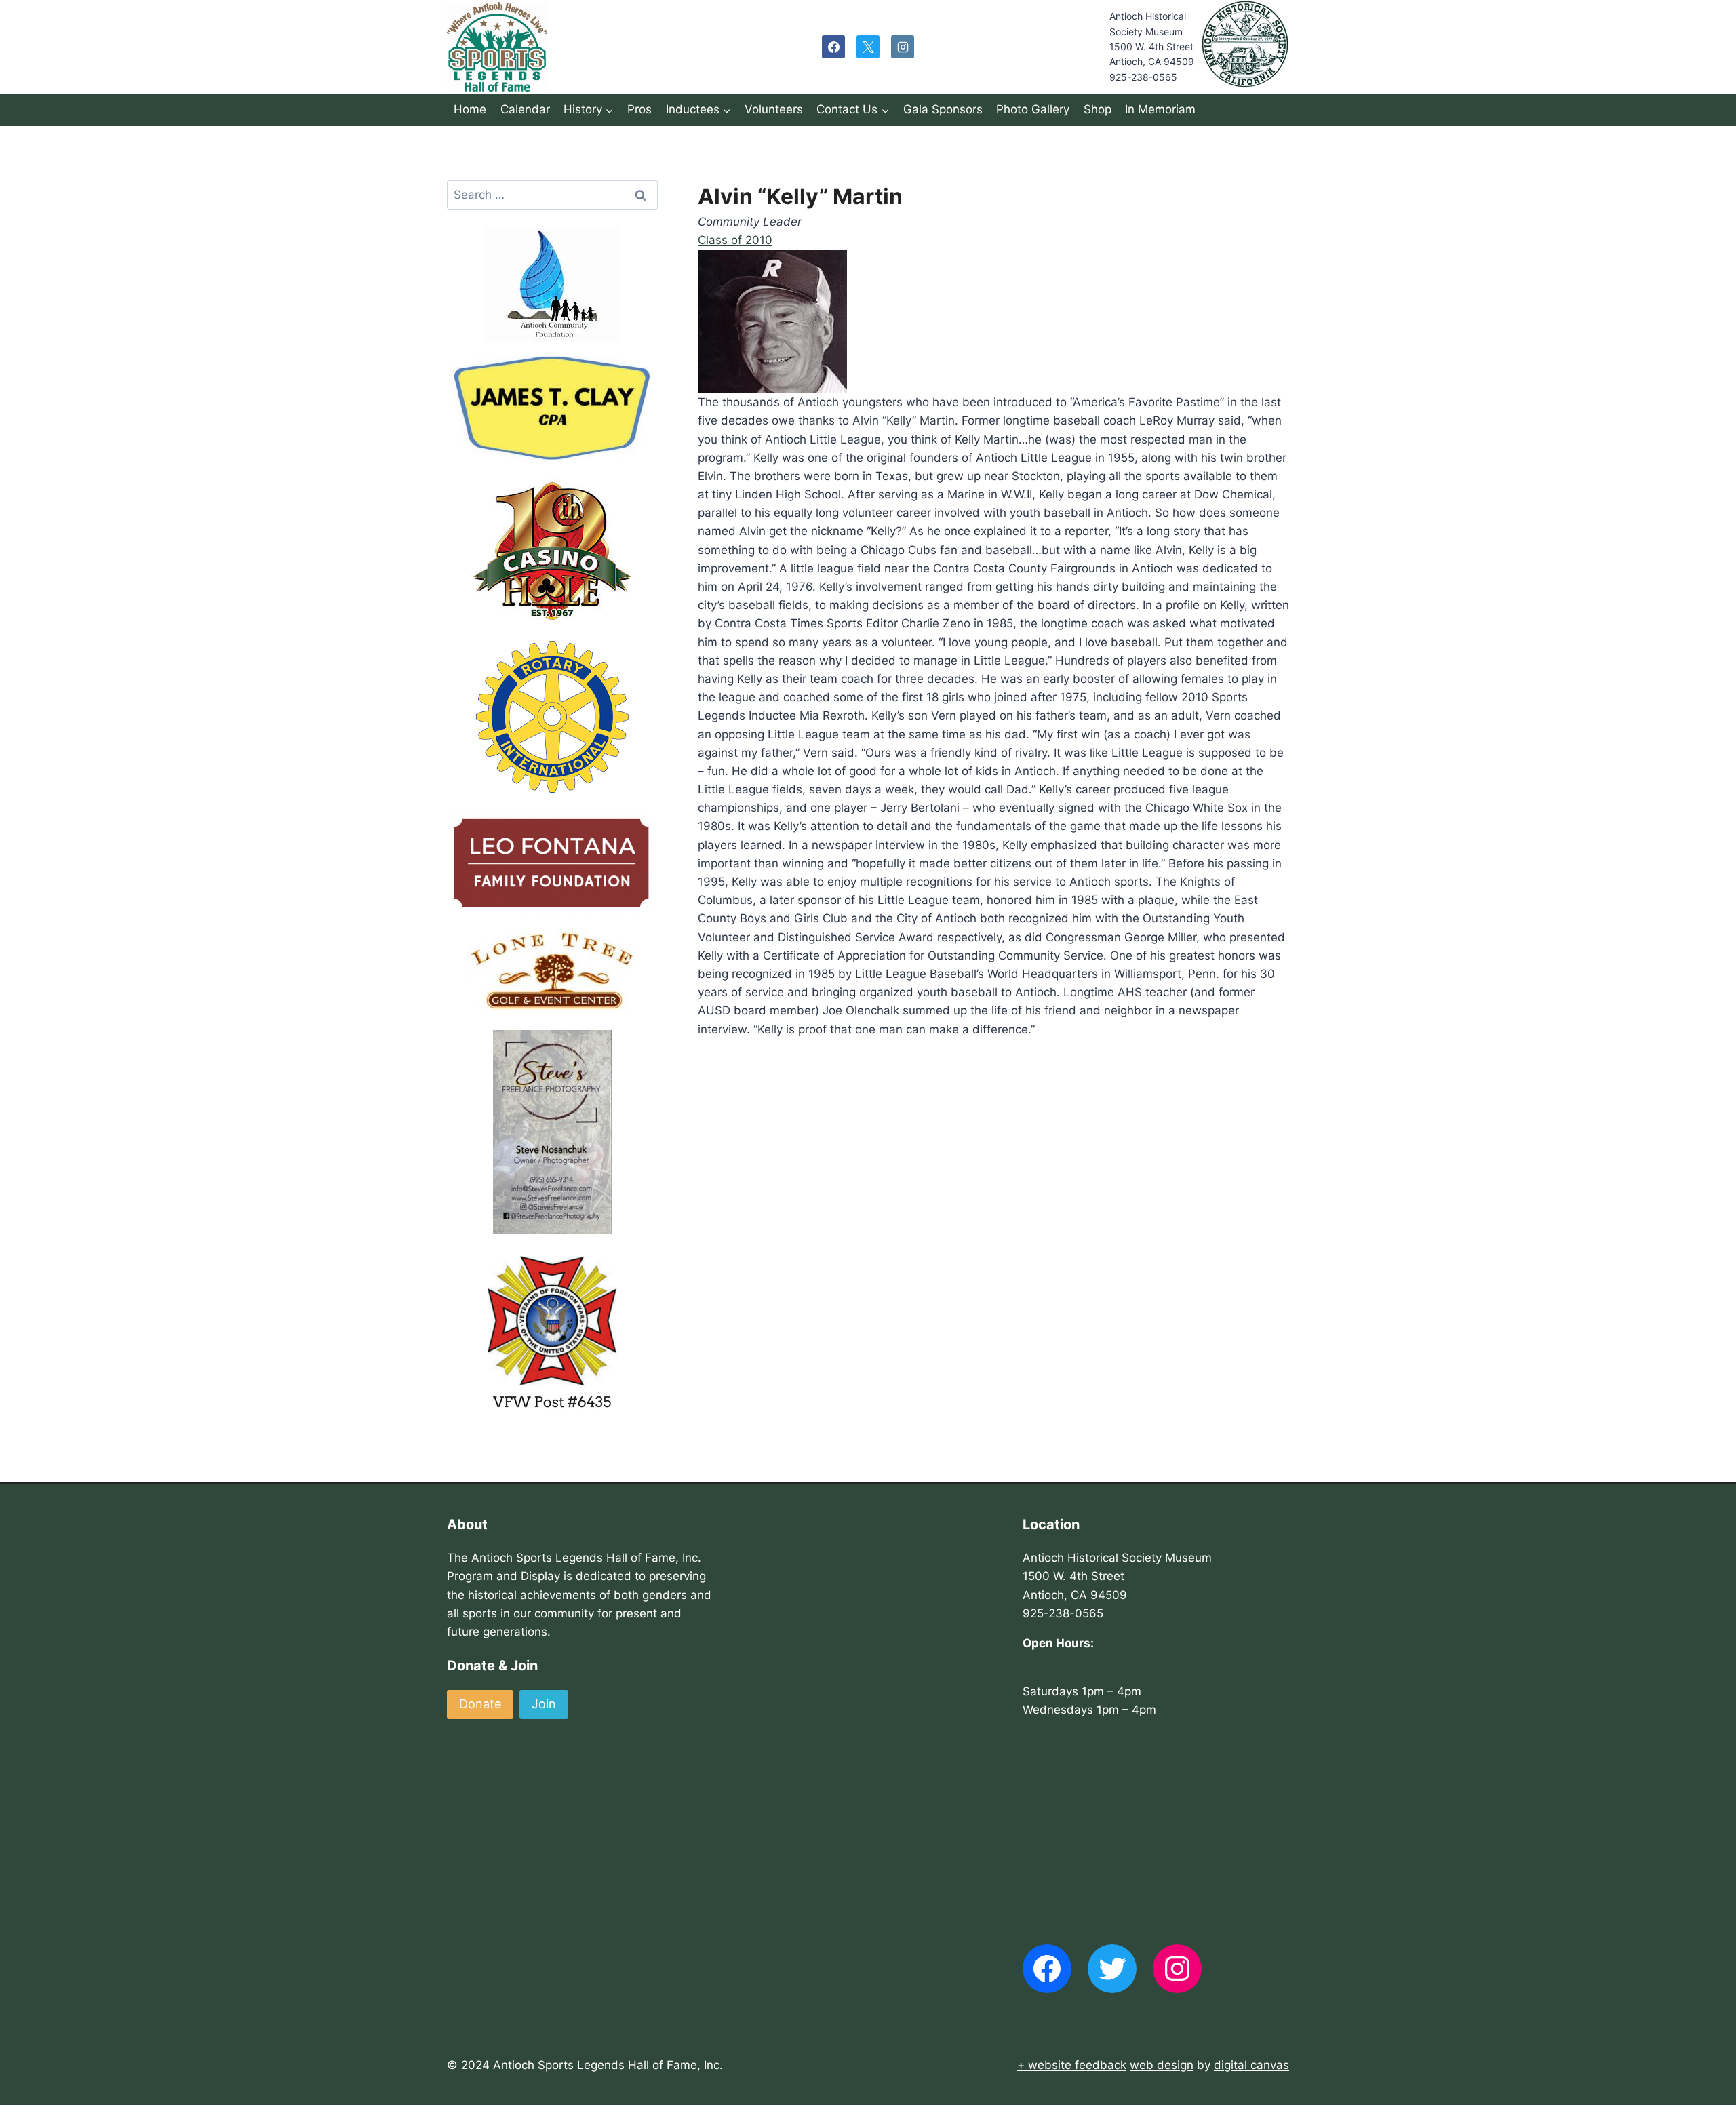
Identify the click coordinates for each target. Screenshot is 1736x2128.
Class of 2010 (735, 240)
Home (470, 109)
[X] (868, 47)
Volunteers (774, 109)
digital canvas (1251, 2065)
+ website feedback (1072, 2065)
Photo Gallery (1033, 109)
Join (544, 1704)
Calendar (525, 109)
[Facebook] (833, 47)
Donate (480, 1704)
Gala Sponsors (943, 109)
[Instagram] (903, 47)
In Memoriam (1160, 109)
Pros (639, 109)
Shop (1098, 109)
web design (1162, 2065)
